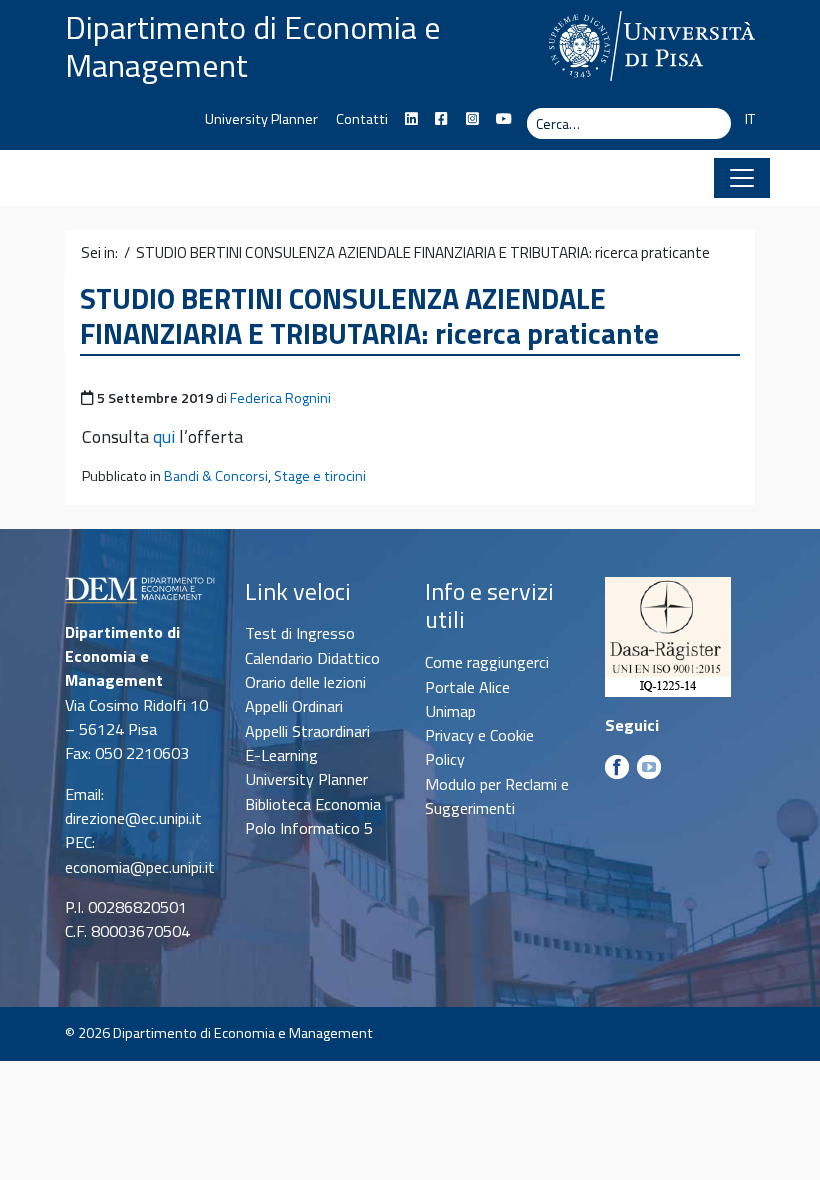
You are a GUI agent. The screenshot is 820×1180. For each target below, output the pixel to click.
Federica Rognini (280, 398)
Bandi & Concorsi (216, 476)
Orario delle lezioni (305, 682)
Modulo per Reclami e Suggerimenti (497, 796)
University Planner (261, 119)
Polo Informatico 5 (309, 828)
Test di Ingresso (300, 633)
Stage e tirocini (320, 476)
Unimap (450, 711)
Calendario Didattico (312, 658)
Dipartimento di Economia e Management (253, 46)
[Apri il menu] (742, 178)
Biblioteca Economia (313, 804)
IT (750, 119)
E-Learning (281, 755)
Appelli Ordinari (294, 706)
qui (164, 436)
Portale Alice (467, 687)
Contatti (362, 119)
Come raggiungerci (487, 662)
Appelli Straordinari (307, 731)
